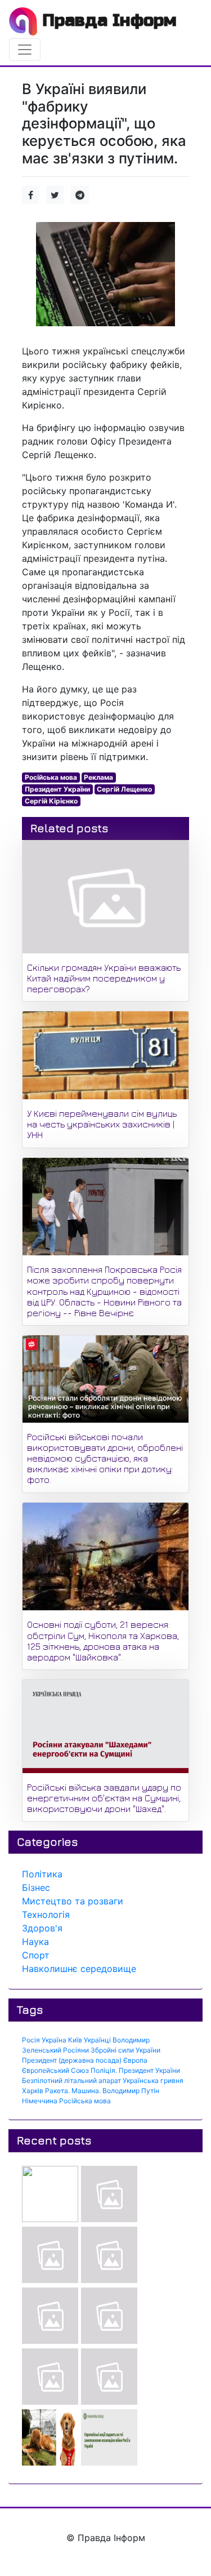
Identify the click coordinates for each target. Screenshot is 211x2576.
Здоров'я (42, 1928)
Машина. (86, 2091)
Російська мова (51, 777)
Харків (33, 2091)
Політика (42, 1874)
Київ (75, 2040)
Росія (31, 2040)
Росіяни (76, 2050)
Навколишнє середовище (79, 1969)
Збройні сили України (125, 2050)
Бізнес (36, 1887)
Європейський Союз (55, 2070)
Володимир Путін (131, 2091)
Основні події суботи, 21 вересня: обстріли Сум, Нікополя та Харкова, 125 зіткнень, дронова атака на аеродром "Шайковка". (103, 1641)
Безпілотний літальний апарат (71, 2080)
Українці (97, 2040)
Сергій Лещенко (124, 789)
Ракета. (57, 2091)
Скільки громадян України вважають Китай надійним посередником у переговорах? (104, 978)
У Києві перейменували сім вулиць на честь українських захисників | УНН (102, 1124)
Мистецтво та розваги (73, 1901)
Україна (54, 2040)
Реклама (98, 777)
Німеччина (40, 2101)
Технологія (46, 1915)
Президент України (57, 789)
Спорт (36, 1955)
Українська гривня (153, 2080)
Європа (135, 2060)
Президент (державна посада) (72, 2060)
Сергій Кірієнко (51, 801)
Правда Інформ (107, 20)
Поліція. (104, 2070)
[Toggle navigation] (25, 50)
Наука (35, 1942)
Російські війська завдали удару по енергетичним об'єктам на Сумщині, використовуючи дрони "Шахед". (104, 1798)
